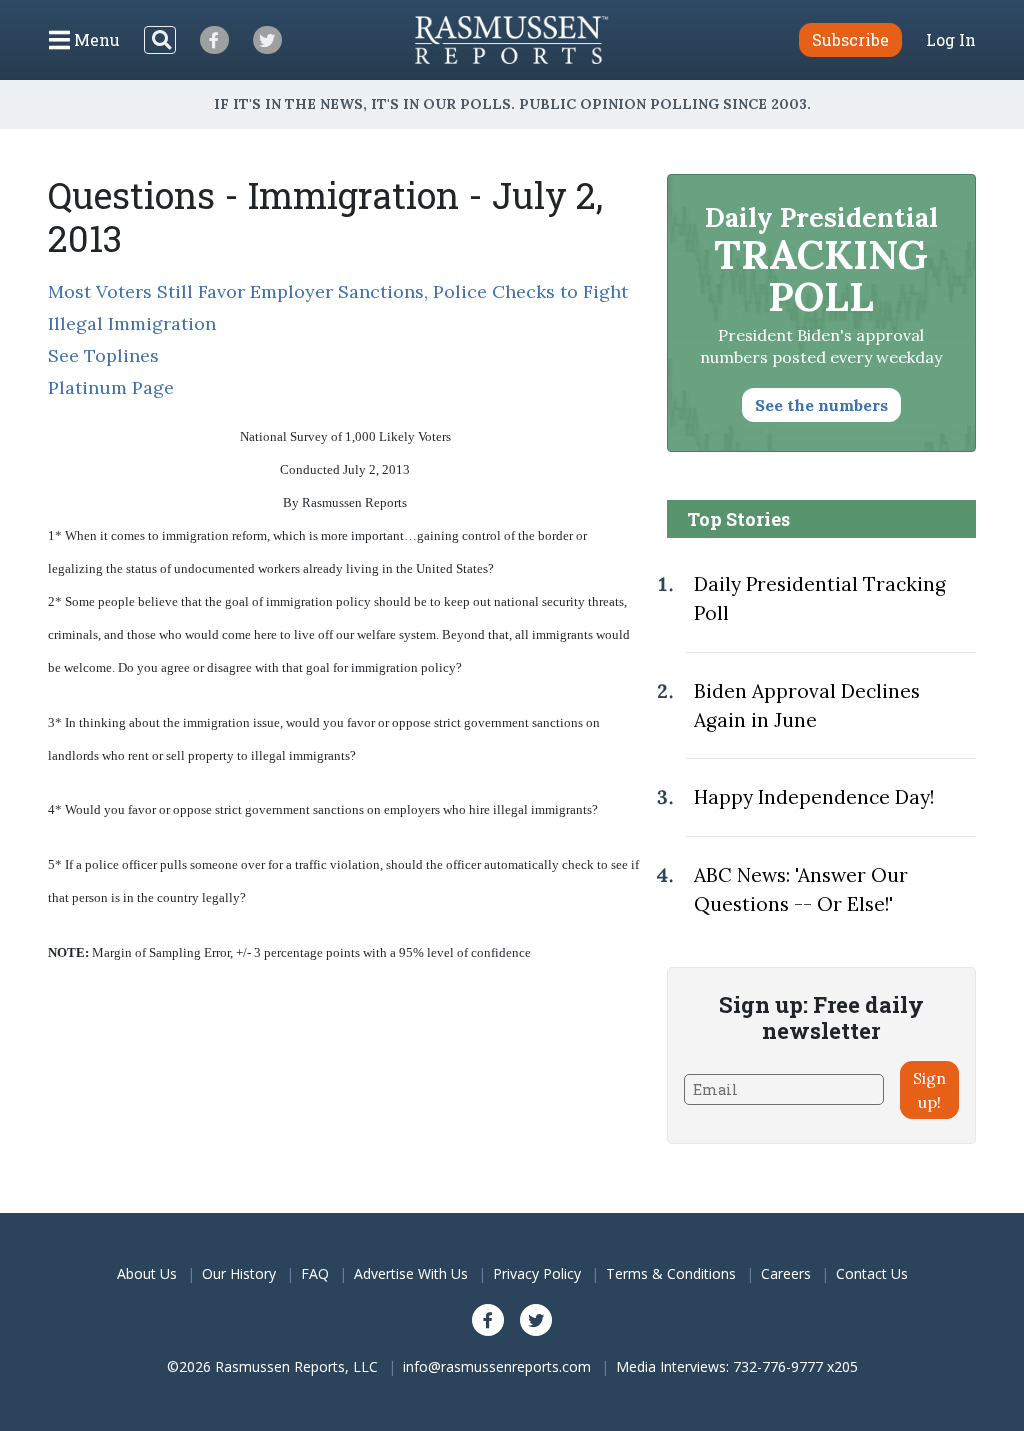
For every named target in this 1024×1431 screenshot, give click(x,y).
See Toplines (103, 355)
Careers (786, 1273)
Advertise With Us (411, 1273)
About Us (147, 1273)
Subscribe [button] (850, 39)
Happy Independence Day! (814, 797)
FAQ (315, 1273)
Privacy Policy (537, 1273)
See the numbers (821, 405)
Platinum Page (111, 387)
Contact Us (872, 1273)
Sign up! (929, 1090)
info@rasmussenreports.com (497, 1366)
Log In (951, 40)
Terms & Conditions (671, 1273)
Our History (239, 1273)
